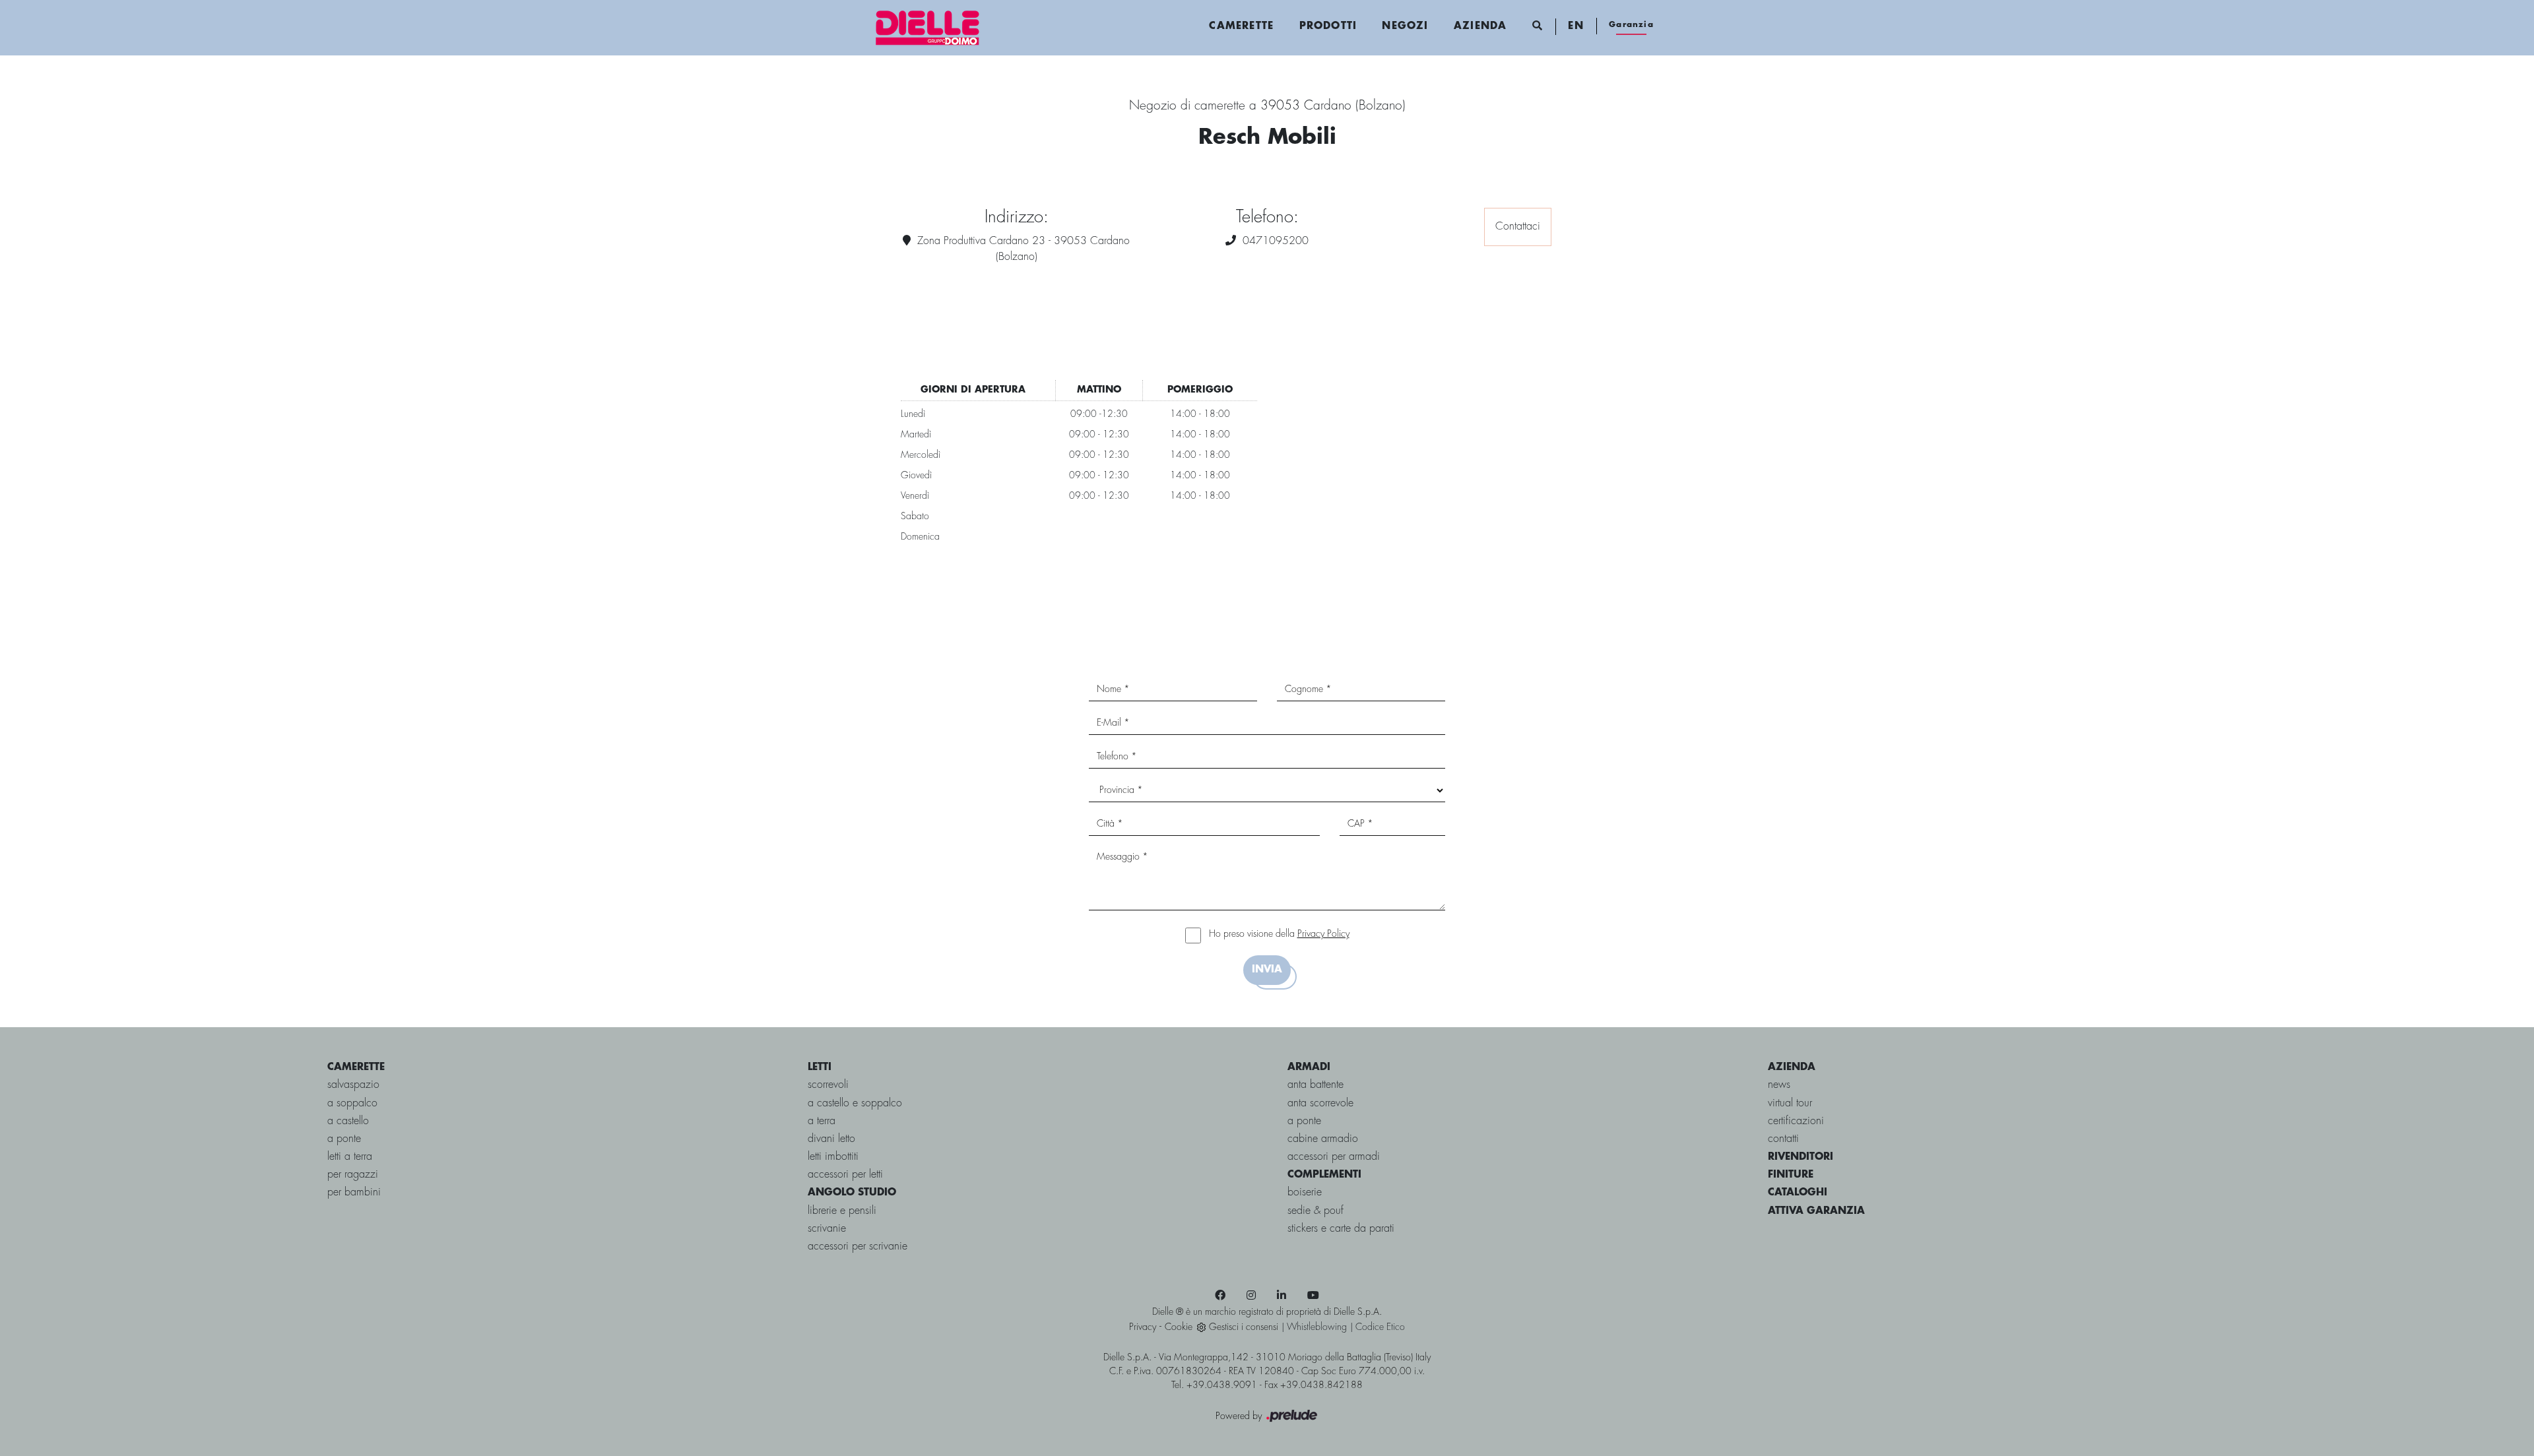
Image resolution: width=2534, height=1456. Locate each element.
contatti (1783, 1139)
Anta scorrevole (1320, 1103)
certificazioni (1796, 1121)
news (1779, 1085)
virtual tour (1790, 1103)
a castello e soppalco (855, 1103)
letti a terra (350, 1157)
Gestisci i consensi (1244, 1327)
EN (1576, 26)
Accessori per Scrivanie (858, 1247)
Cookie (1179, 1327)
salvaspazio (353, 1085)
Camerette (1241, 26)
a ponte (344, 1139)
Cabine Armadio (1323, 1139)
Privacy (1143, 1327)
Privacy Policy (1323, 934)
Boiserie (1305, 1192)
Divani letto (831, 1139)
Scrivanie (827, 1229)
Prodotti (1328, 26)
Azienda (1480, 26)
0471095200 (1276, 241)
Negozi (1405, 26)
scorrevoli (828, 1085)
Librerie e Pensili (842, 1211)
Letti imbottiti (833, 1157)
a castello (348, 1121)
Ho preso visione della (1279, 934)
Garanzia (1631, 25)
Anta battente (1316, 1085)
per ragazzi (353, 1175)
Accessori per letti (845, 1175)
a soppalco (352, 1103)
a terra (822, 1121)
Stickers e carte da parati (1341, 1229)
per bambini (354, 1192)
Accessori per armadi (1334, 1157)
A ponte (1304, 1121)
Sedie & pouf (1316, 1211)
